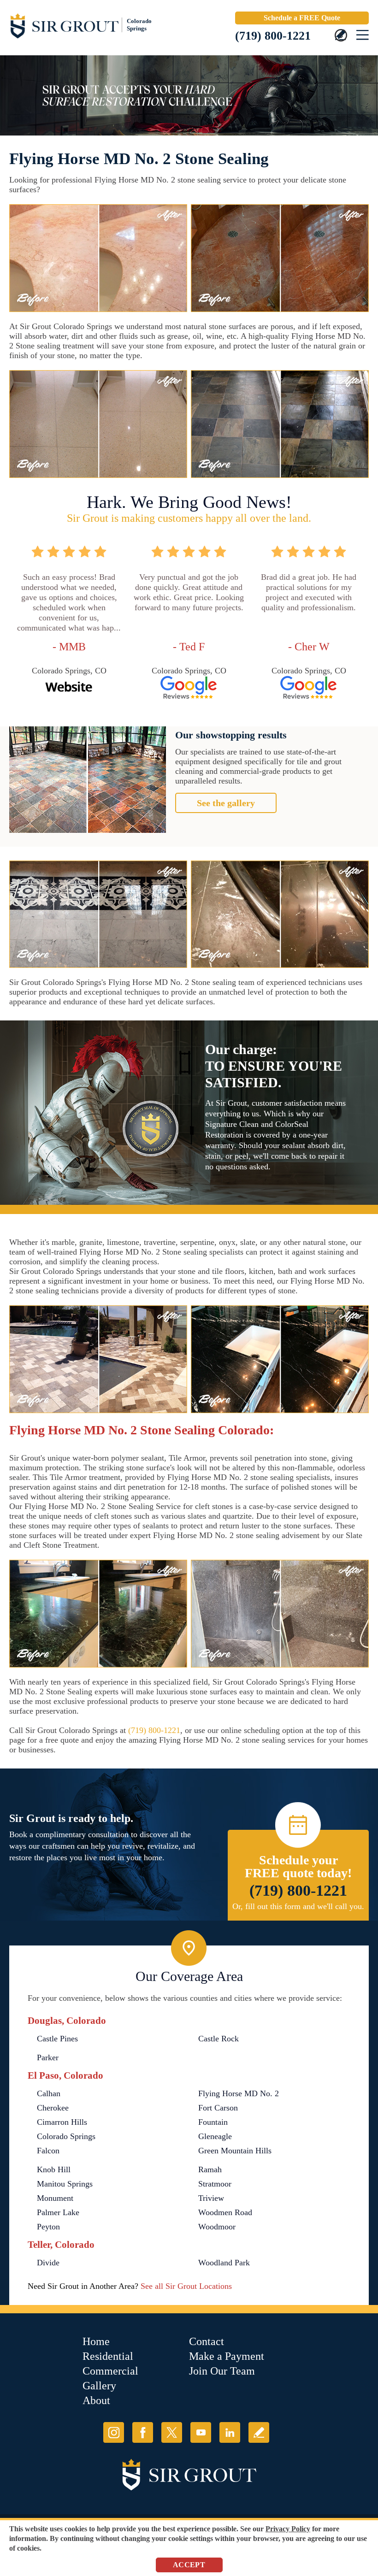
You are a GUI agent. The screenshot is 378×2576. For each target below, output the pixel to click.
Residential (108, 2356)
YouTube (201, 2432)
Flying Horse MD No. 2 (239, 2093)
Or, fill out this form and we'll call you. (298, 1906)
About (96, 2400)
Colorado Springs (66, 2136)
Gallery (99, 2386)
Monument (55, 2198)
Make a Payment (227, 2356)
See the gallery (226, 803)
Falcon (48, 2151)
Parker (48, 2057)
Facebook (143, 2432)
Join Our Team (222, 2371)
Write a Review (259, 2432)
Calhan (49, 2093)
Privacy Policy (288, 2529)
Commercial (110, 2371)
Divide (48, 2263)
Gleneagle (215, 2136)
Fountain (213, 2122)
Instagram (114, 2432)
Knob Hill (54, 2169)
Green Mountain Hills (235, 2151)
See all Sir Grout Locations (186, 2286)
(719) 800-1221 (273, 36)
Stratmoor (215, 2184)
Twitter (172, 2432)
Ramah (210, 2169)
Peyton (48, 2227)
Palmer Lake (58, 2212)
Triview (211, 2198)
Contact (207, 2341)
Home (96, 2341)
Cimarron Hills (62, 2122)
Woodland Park (224, 2263)
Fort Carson (218, 2108)
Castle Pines (57, 2039)
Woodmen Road (225, 2212)
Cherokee (53, 2108)
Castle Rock (219, 2039)
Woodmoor (217, 2227)
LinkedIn (230, 2432)
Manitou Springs (65, 2184)
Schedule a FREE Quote (302, 18)
